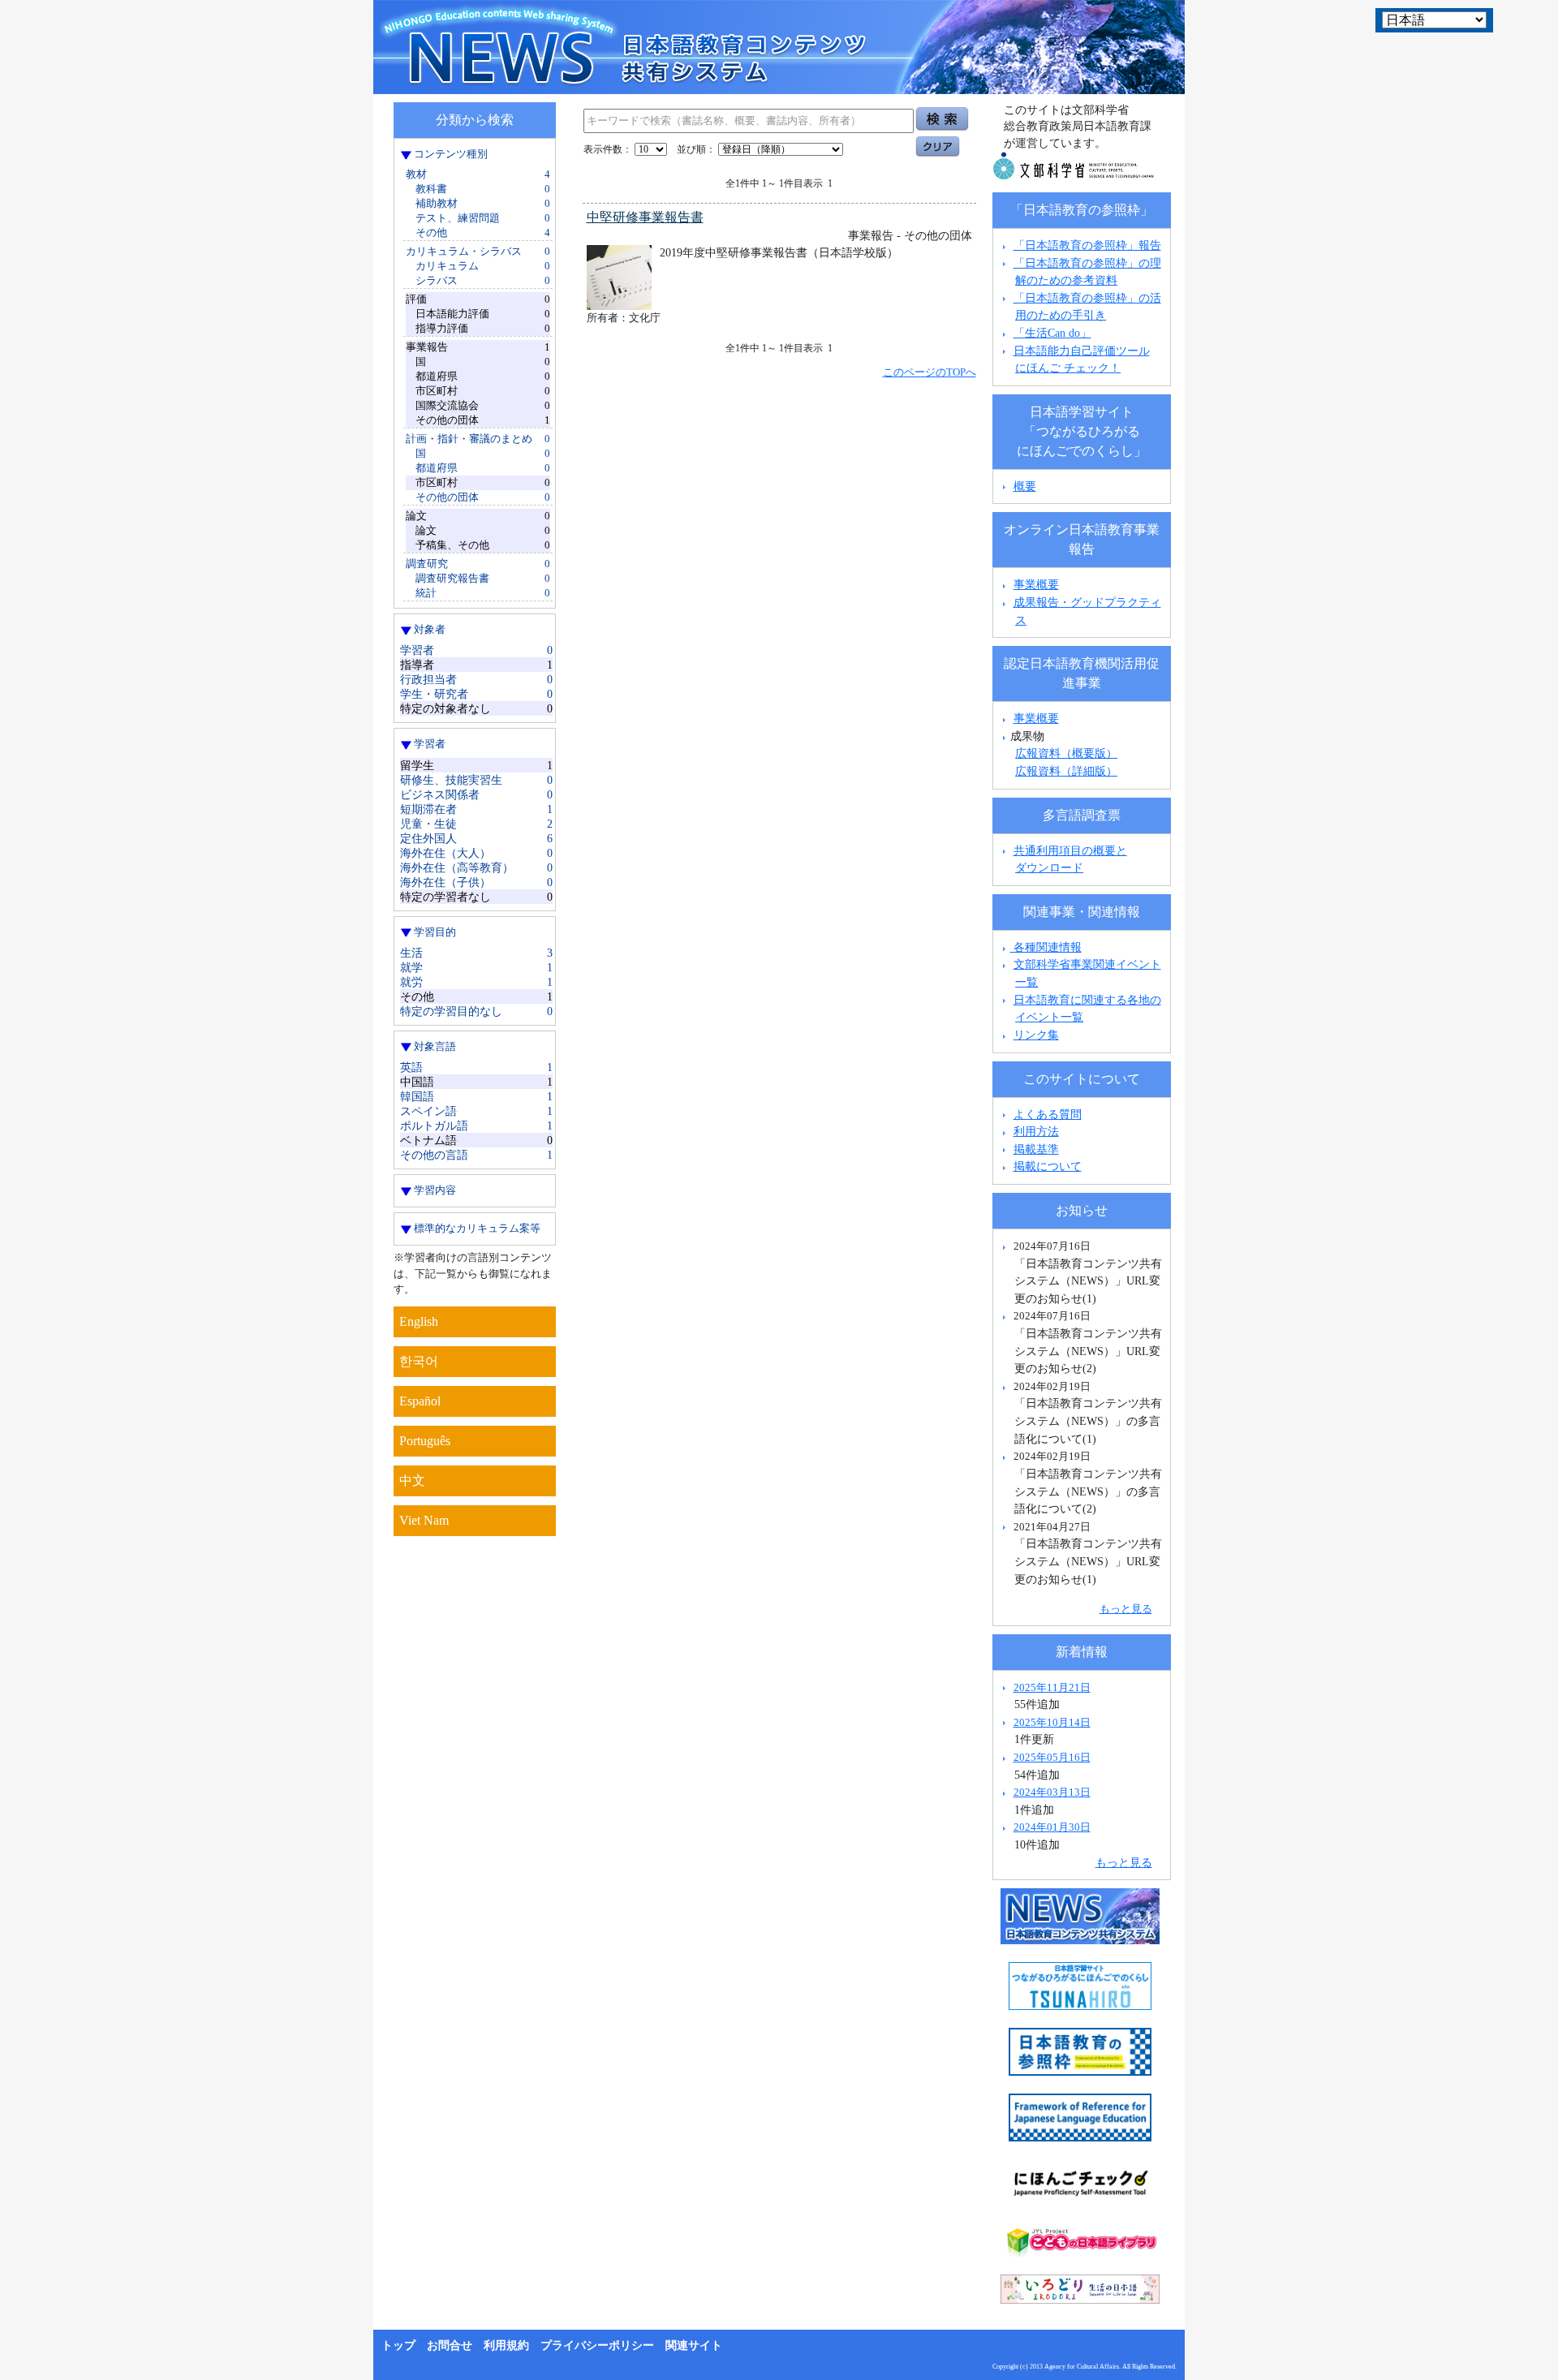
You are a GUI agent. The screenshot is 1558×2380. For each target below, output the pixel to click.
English (419, 1321)
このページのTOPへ (930, 372)
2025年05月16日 (1052, 1757)
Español (420, 1401)
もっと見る (1126, 1609)
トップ (398, 2346)
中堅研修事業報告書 (645, 217)
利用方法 (1036, 1131)
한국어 (419, 1361)
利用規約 (506, 2346)
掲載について (1048, 1166)
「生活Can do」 (1052, 333)
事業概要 (1036, 584)
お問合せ (450, 2346)
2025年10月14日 (1052, 1722)
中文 (412, 1481)
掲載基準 (1036, 1149)
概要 (1025, 486)
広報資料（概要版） (1066, 753)
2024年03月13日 (1052, 1792)
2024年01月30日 (1052, 1827)
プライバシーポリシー (597, 2346)
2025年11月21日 (1052, 1687)
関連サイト (694, 2346)
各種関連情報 (1046, 947)
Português (425, 1441)
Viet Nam (424, 1520)
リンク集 (1036, 1035)
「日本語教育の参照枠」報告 (1087, 245)
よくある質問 (1048, 1114)
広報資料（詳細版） (1066, 771)
